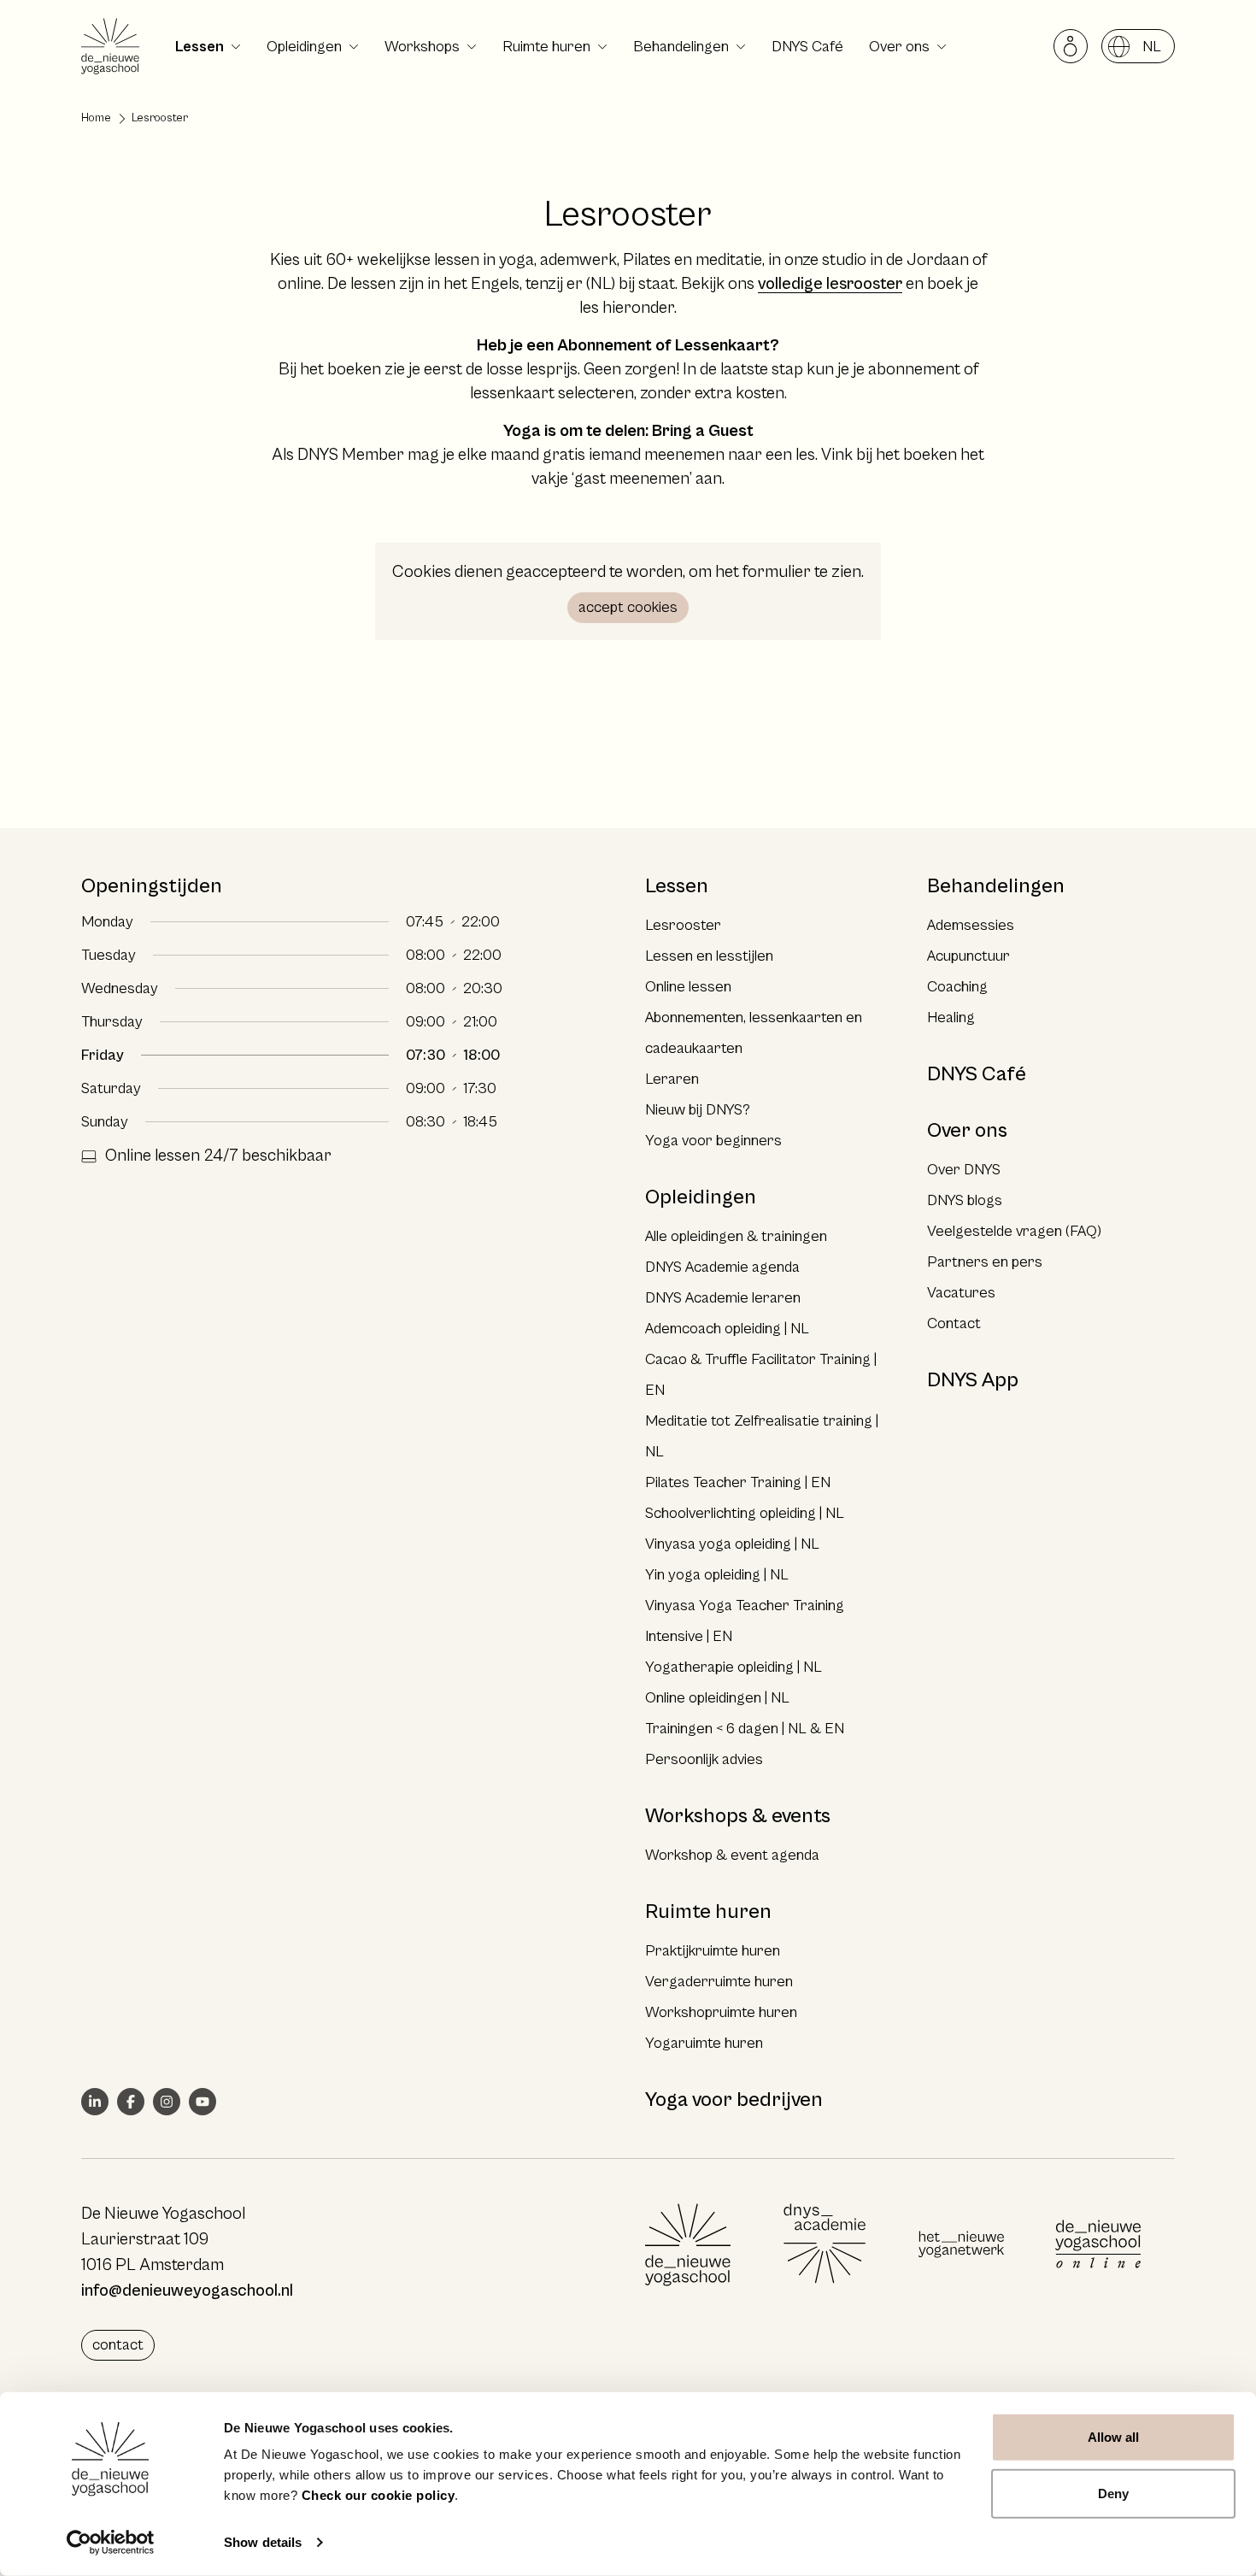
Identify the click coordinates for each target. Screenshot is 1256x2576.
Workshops (422, 47)
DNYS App (973, 1380)
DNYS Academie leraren (723, 1298)
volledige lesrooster (830, 284)
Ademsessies (971, 925)
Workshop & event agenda (732, 1855)
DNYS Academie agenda (722, 1267)
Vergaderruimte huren (719, 1982)
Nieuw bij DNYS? (698, 1110)
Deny (1113, 2493)
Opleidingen (304, 47)
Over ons (899, 47)
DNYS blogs (965, 1200)
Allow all (1114, 2437)
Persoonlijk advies (704, 1759)
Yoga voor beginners (713, 1141)
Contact (954, 1323)
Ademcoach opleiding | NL (727, 1329)
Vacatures (961, 1293)
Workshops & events (738, 1816)
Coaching (957, 987)
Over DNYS (964, 1170)
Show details (263, 2542)
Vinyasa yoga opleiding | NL (732, 1544)
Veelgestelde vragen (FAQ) (1014, 1231)
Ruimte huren (546, 47)
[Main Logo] (688, 2244)
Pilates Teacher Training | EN (738, 1482)
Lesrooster (683, 925)
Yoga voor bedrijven (734, 2100)
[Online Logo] (1098, 2244)
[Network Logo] (961, 2244)
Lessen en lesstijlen (709, 956)
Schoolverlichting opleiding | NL (745, 1513)
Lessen (200, 47)
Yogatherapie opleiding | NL (734, 1667)
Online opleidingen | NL (717, 1698)
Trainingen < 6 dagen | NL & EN (745, 1729)
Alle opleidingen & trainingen (736, 1236)
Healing (951, 1017)
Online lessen (688, 987)
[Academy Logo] (825, 2244)
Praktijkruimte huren (713, 1951)
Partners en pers (985, 1262)
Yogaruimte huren (704, 2043)
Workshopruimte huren (721, 2012)
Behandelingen (681, 47)
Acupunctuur (968, 956)
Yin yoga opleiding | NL (717, 1575)
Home (96, 118)
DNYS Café (807, 47)
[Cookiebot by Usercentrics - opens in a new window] (111, 2543)
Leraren (672, 1079)
